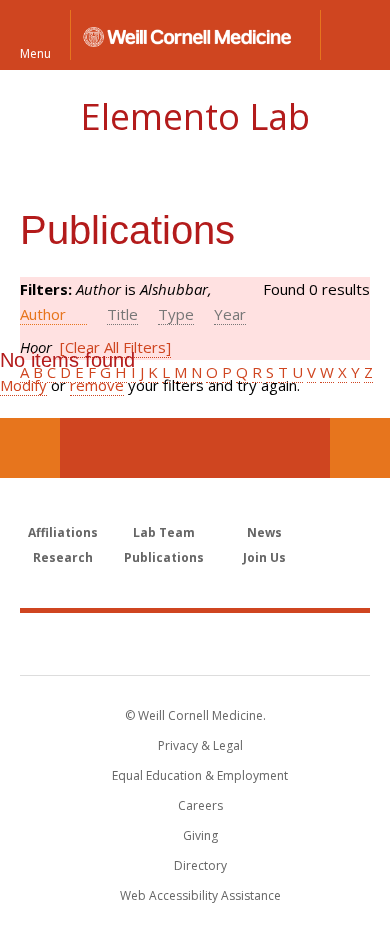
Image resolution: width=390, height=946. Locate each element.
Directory (200, 865)
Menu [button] (35, 52)
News (264, 532)
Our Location (30, 448)
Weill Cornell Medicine (195, 643)
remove (97, 385)
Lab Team (164, 532)
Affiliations (63, 532)
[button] (355, 35)
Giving (200, 835)
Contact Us (360, 448)
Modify (23, 385)
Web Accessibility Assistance (200, 895)
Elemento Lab (195, 116)
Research (63, 557)
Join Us (264, 557)
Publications (164, 557)
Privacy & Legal (200, 745)
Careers (200, 805)
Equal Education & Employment (200, 775)
